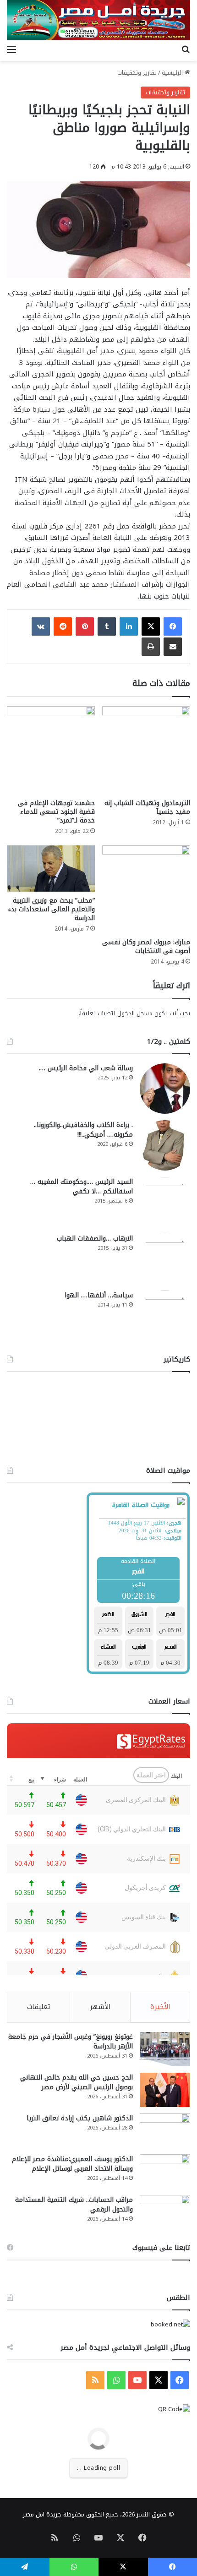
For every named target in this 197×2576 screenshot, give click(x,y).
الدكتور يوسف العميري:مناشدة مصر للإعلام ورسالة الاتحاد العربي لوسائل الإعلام (72, 2164)
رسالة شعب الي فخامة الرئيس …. (86, 1068)
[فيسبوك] (173, 626)
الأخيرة (160, 2007)
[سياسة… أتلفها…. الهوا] (165, 1316)
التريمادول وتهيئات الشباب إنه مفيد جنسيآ (147, 807)
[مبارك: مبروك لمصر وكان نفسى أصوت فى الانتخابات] (146, 889)
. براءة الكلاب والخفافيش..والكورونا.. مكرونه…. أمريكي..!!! (83, 1130)
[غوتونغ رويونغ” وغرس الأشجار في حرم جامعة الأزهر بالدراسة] (165, 2049)
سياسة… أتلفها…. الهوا (99, 1295)
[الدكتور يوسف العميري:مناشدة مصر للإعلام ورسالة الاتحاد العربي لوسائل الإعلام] (165, 2171)
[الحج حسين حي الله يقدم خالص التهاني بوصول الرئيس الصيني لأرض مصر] (165, 2090)
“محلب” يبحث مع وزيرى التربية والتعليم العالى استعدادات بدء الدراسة (51, 909)
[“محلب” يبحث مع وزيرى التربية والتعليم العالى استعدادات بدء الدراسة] (51, 869)
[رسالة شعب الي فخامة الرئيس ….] (165, 1089)
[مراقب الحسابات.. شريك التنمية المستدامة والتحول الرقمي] (165, 2212)
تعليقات (39, 2007)
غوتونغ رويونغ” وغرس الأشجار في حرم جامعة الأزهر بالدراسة (71, 2042)
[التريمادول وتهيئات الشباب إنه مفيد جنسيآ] (146, 750)
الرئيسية (173, 73)
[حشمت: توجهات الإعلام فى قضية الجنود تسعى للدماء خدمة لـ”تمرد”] (51, 750)
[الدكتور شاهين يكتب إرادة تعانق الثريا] (165, 2131)
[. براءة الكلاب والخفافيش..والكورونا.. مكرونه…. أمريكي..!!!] (165, 1145)
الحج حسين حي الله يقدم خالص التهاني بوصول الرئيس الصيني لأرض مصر (77, 2082)
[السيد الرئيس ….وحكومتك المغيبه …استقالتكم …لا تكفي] (165, 1202)
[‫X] (151, 626)
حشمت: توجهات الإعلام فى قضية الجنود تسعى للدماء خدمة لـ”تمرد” (56, 812)
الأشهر (100, 2007)
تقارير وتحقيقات (137, 73)
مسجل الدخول (135, 1013)
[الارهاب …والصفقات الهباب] (165, 1259)
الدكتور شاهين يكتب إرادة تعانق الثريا (80, 2118)
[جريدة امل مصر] (98, 20)
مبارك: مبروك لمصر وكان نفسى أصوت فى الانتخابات (146, 947)
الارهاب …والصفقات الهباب (95, 1239)
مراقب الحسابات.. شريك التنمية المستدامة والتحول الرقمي (74, 2205)
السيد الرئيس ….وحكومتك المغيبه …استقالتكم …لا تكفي (82, 1187)
